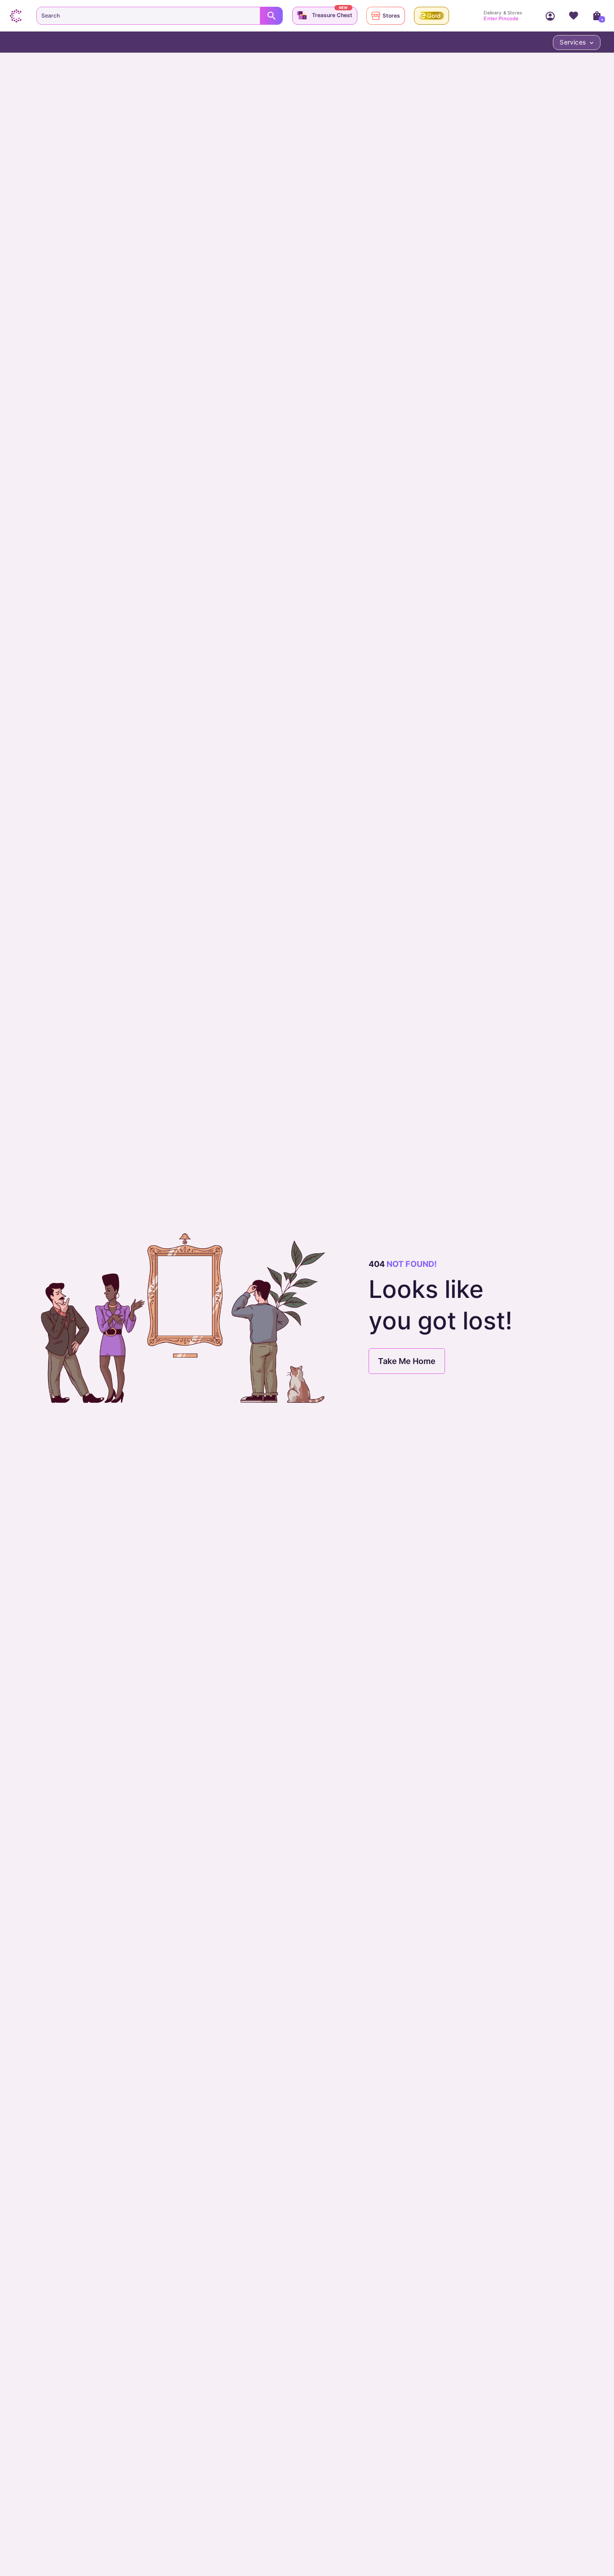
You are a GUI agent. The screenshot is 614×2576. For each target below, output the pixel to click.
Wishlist (574, 16)
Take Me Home (407, 1361)
